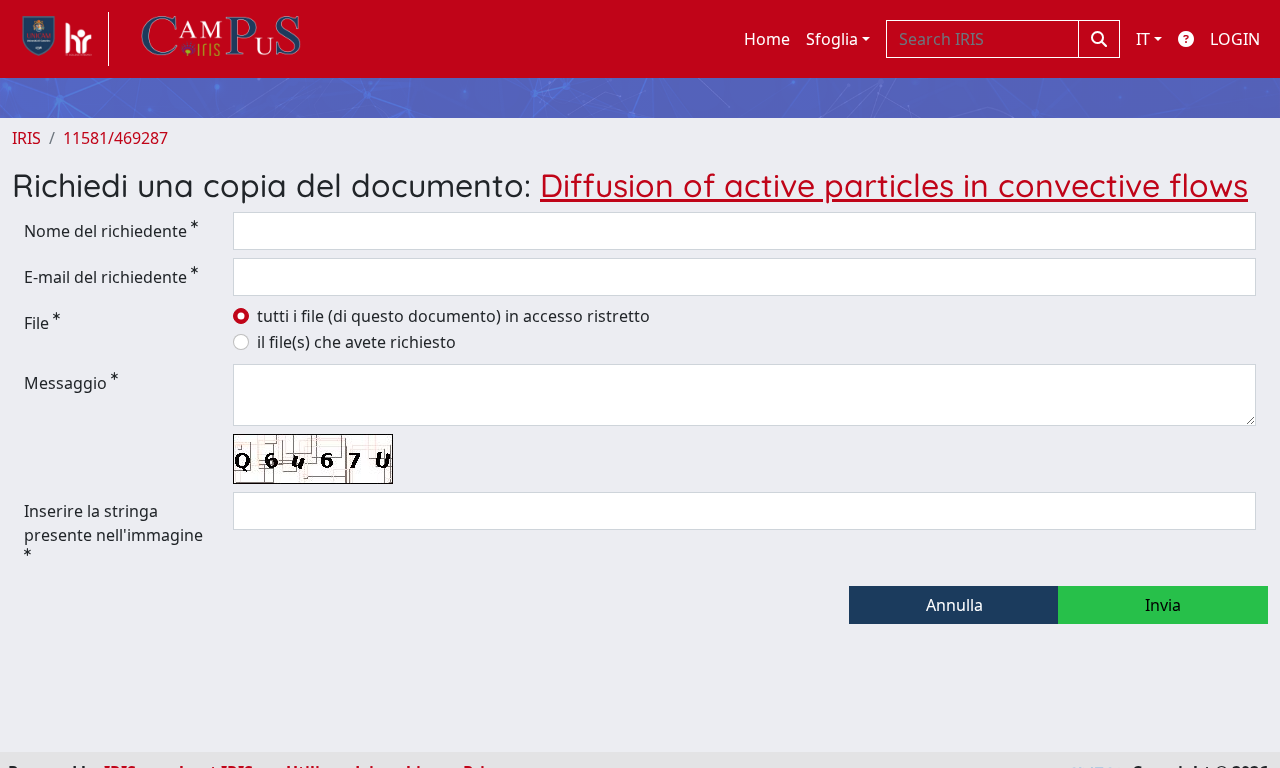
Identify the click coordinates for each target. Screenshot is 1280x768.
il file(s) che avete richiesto (356, 342)
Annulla (954, 605)
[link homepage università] (221, 39)
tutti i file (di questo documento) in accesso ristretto (453, 316)
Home (767, 39)
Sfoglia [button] (832, 39)
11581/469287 (115, 138)
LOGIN (1235, 39)
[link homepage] (60, 39)
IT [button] (1143, 39)
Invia (1163, 605)
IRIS (26, 138)
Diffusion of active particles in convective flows (894, 185)
